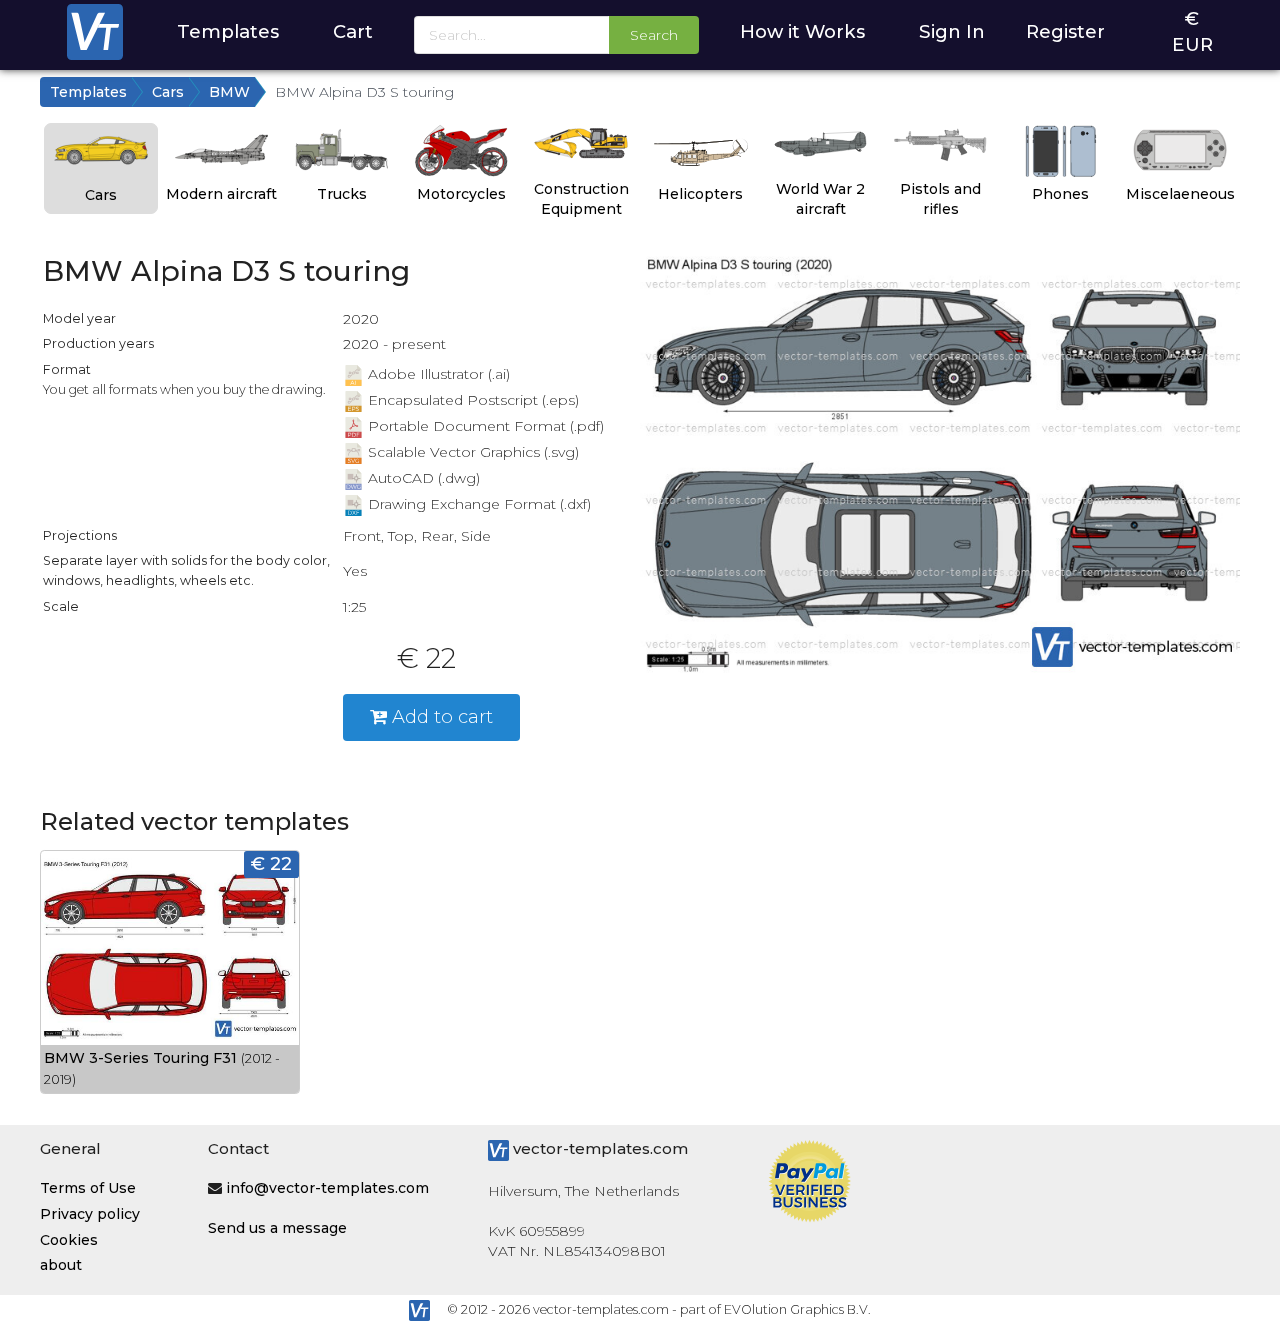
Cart (353, 31)
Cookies (69, 1240)
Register (1065, 31)
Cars (168, 92)
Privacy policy (90, 1214)
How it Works (802, 31)
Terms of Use (88, 1188)
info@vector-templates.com (327, 1188)
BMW (229, 92)
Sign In (952, 31)
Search (654, 35)
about (61, 1265)
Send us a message (277, 1228)
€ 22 (271, 863)
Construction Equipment (581, 199)
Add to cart (440, 716)
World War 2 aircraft (820, 199)
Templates (228, 31)
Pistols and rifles (940, 199)
